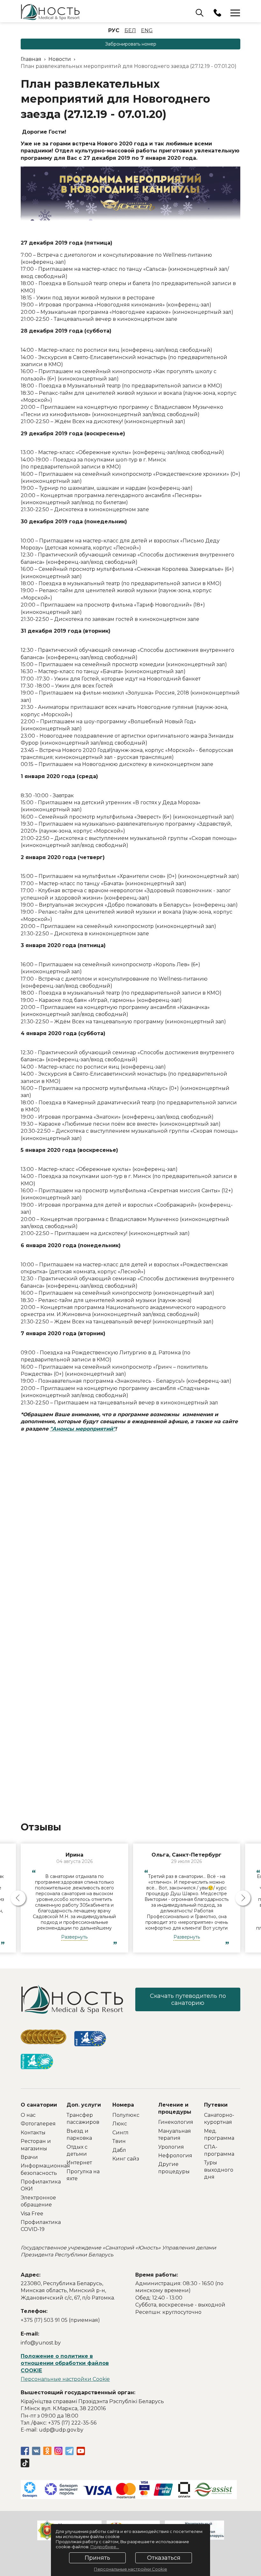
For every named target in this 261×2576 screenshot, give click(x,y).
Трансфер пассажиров (83, 2119)
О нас (28, 2115)
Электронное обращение (38, 2201)
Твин (119, 2141)
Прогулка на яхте (83, 2175)
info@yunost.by (41, 2343)
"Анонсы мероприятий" (83, 1429)
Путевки (216, 2105)
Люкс (120, 2124)
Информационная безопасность (39, 2169)
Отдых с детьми (77, 2150)
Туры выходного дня (219, 2170)
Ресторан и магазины (36, 2145)
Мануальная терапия (175, 2134)
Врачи (29, 2157)
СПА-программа (219, 2150)
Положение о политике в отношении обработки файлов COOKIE (65, 2363)
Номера (123, 2105)
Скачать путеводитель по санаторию (188, 1999)
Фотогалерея (38, 2124)
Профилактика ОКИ (39, 2185)
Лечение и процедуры (175, 2108)
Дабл (119, 2150)
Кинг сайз (126, 2159)
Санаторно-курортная (219, 2119)
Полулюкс (126, 2115)
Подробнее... (105, 2547)
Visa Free (32, 2214)
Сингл (120, 2133)
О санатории (39, 2105)
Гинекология (176, 2122)
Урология (171, 2147)
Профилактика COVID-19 (39, 2226)
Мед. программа (219, 2134)
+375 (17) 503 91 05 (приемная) (60, 2320)
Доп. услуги (84, 2105)
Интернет (79, 2163)
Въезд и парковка (79, 2134)
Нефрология (175, 2156)
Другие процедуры (174, 2168)
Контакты (33, 2133)
